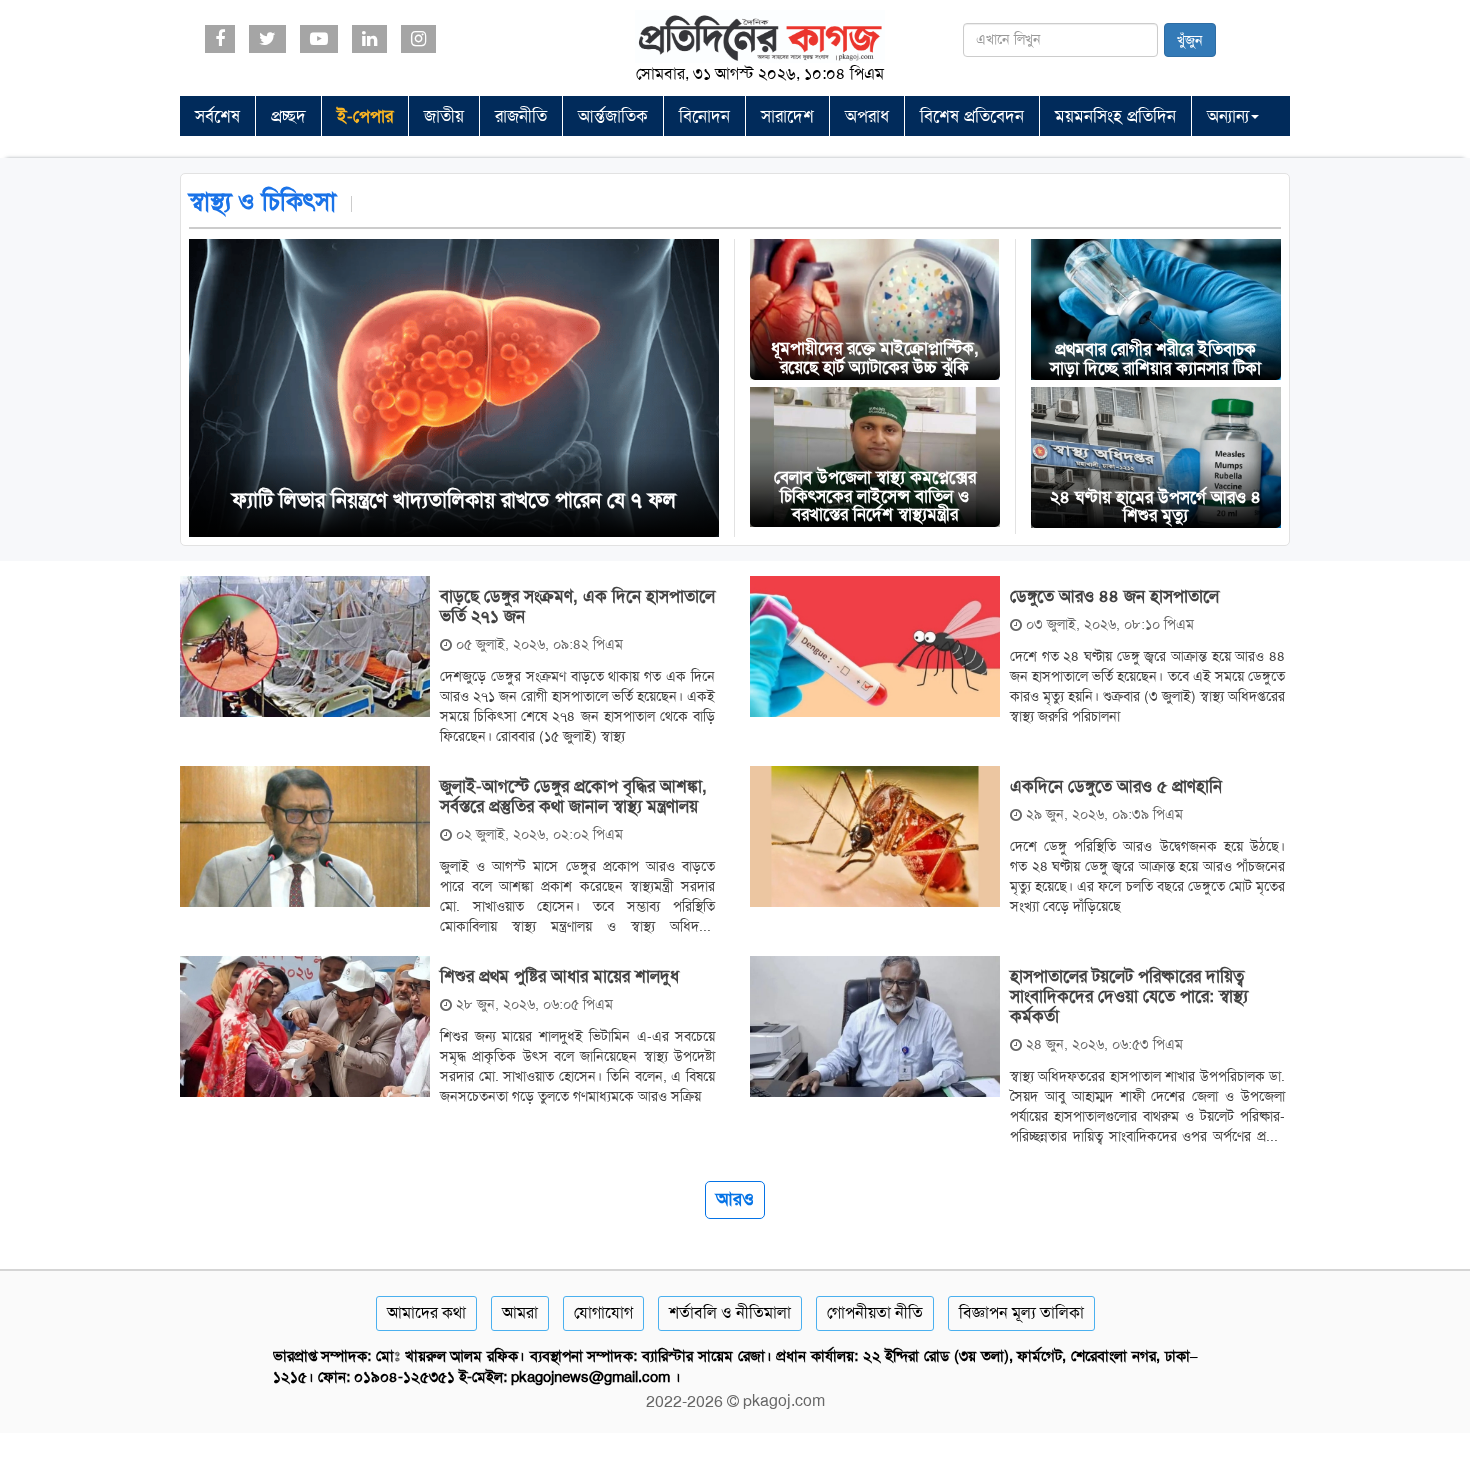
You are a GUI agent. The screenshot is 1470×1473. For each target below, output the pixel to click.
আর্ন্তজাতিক (613, 116)
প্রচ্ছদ (288, 116)
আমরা (520, 1312)
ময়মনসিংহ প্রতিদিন (1115, 116)
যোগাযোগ (603, 1312)
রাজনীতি (521, 116)
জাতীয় (444, 116)
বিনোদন (704, 116)
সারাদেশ (787, 116)
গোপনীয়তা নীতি (875, 1312)
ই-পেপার (365, 116)
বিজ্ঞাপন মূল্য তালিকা (1021, 1312)
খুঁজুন (1190, 40)
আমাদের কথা (426, 1312)
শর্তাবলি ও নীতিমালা (730, 1312)
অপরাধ (867, 116)
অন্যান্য (1228, 116)
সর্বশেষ (217, 116)
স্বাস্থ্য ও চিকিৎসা (262, 202)
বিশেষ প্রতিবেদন (972, 116)
